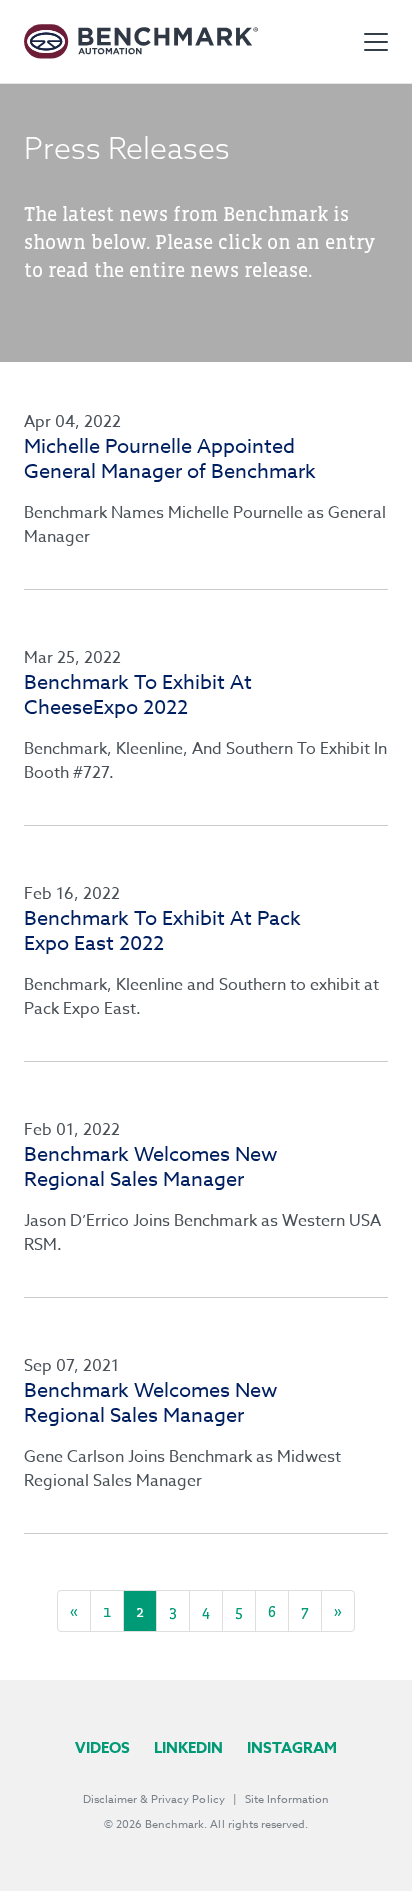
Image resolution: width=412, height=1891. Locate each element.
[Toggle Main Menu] (376, 42)
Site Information (287, 1799)
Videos (102, 1747)
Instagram (292, 1747)
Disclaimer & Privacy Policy (154, 1799)
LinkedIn (188, 1747)
